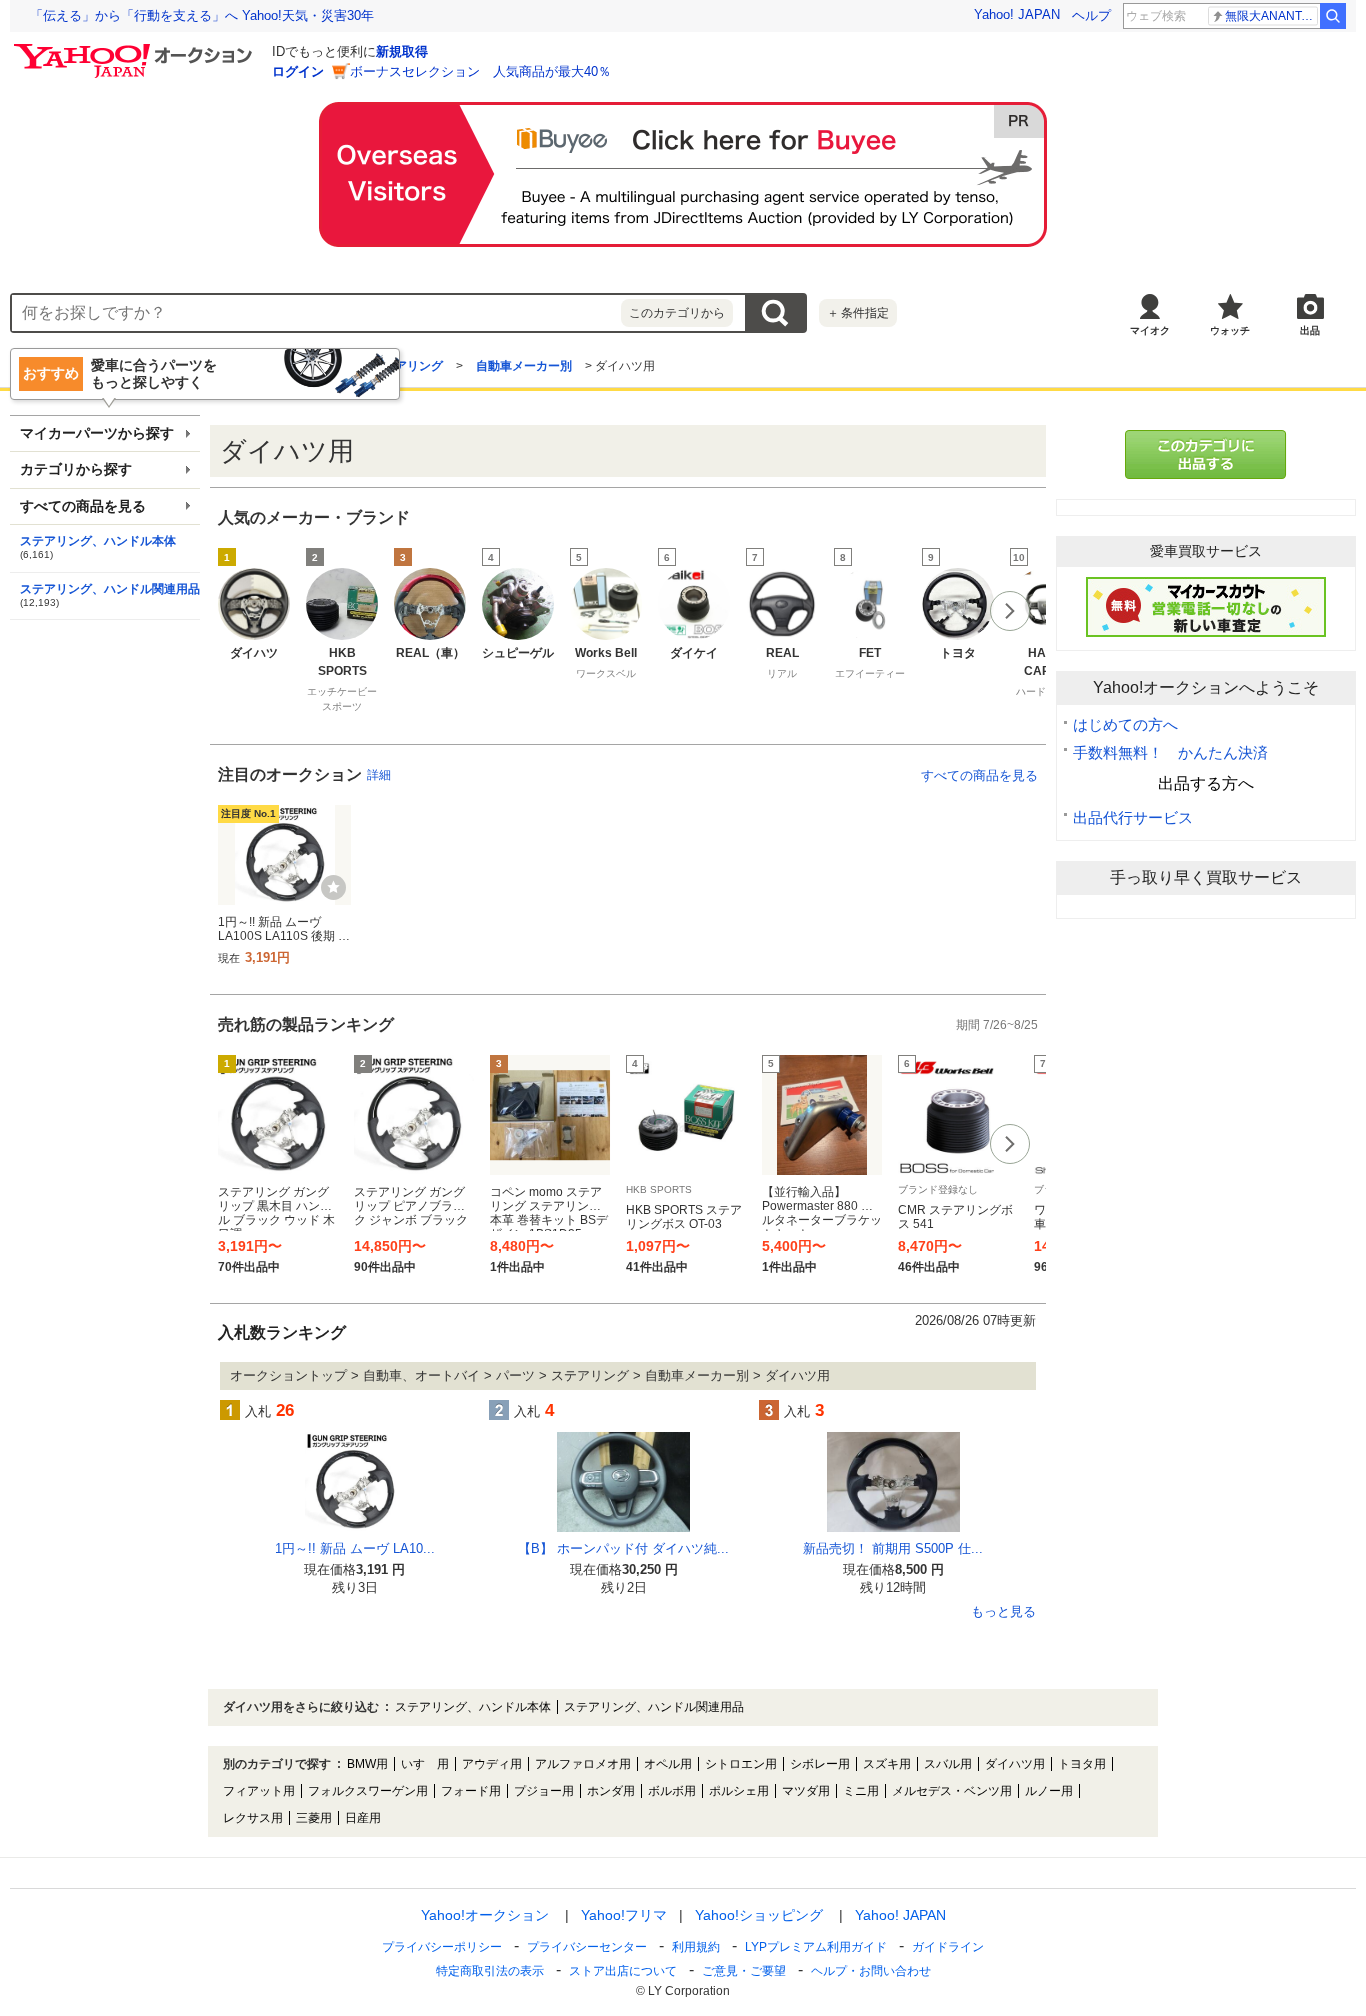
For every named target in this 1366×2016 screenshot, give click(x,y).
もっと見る (1003, 1612)
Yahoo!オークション (485, 1915)
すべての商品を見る (979, 775)
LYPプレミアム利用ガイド (816, 1947)
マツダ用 (806, 1791)
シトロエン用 (741, 1764)
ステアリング (407, 366)
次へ (1010, 611)
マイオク (1150, 330)
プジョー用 (544, 1791)
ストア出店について (623, 1971)
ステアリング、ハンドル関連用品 (110, 589)
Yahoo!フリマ (624, 1915)
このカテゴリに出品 (1206, 454)
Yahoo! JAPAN (1017, 14)
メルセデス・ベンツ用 (952, 1791)
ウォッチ (1230, 330)
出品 (1310, 330)
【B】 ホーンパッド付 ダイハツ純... (623, 1548)
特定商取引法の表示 (490, 1971)
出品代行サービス (1133, 817)
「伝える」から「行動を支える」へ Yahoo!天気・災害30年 (202, 15)
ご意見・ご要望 (744, 1971)
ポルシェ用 (739, 1791)
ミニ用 (861, 1791)
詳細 (379, 775)
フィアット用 (259, 1791)
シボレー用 (820, 1764)
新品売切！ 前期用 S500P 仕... (893, 1548)
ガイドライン (948, 1947)
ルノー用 (1049, 1791)
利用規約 (696, 1947)
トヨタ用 (1082, 1764)
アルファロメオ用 (583, 1764)
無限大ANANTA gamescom (1271, 16)
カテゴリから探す (76, 469)
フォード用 (471, 1791)
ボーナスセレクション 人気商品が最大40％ (480, 71)
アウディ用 (492, 1764)
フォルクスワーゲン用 (368, 1791)
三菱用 (314, 1818)
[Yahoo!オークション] (136, 49)
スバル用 (948, 1764)
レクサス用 (253, 1818)
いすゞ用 (425, 1764)
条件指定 (858, 313)
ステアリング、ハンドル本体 (98, 541)
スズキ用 (887, 1764)
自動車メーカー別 (524, 366)
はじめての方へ (1125, 724)
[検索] (1333, 16)
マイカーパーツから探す (97, 433)
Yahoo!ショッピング (759, 1915)
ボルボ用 (672, 1791)
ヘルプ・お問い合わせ (871, 1971)
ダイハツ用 (1015, 1764)
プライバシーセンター (587, 1947)
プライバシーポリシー (442, 1947)
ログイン (298, 71)
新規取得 (402, 51)
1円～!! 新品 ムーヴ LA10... (355, 1548)
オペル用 (668, 1764)
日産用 (363, 1818)
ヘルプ (1091, 15)
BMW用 (367, 1764)
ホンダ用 (611, 1791)
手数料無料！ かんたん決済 (1170, 752)
